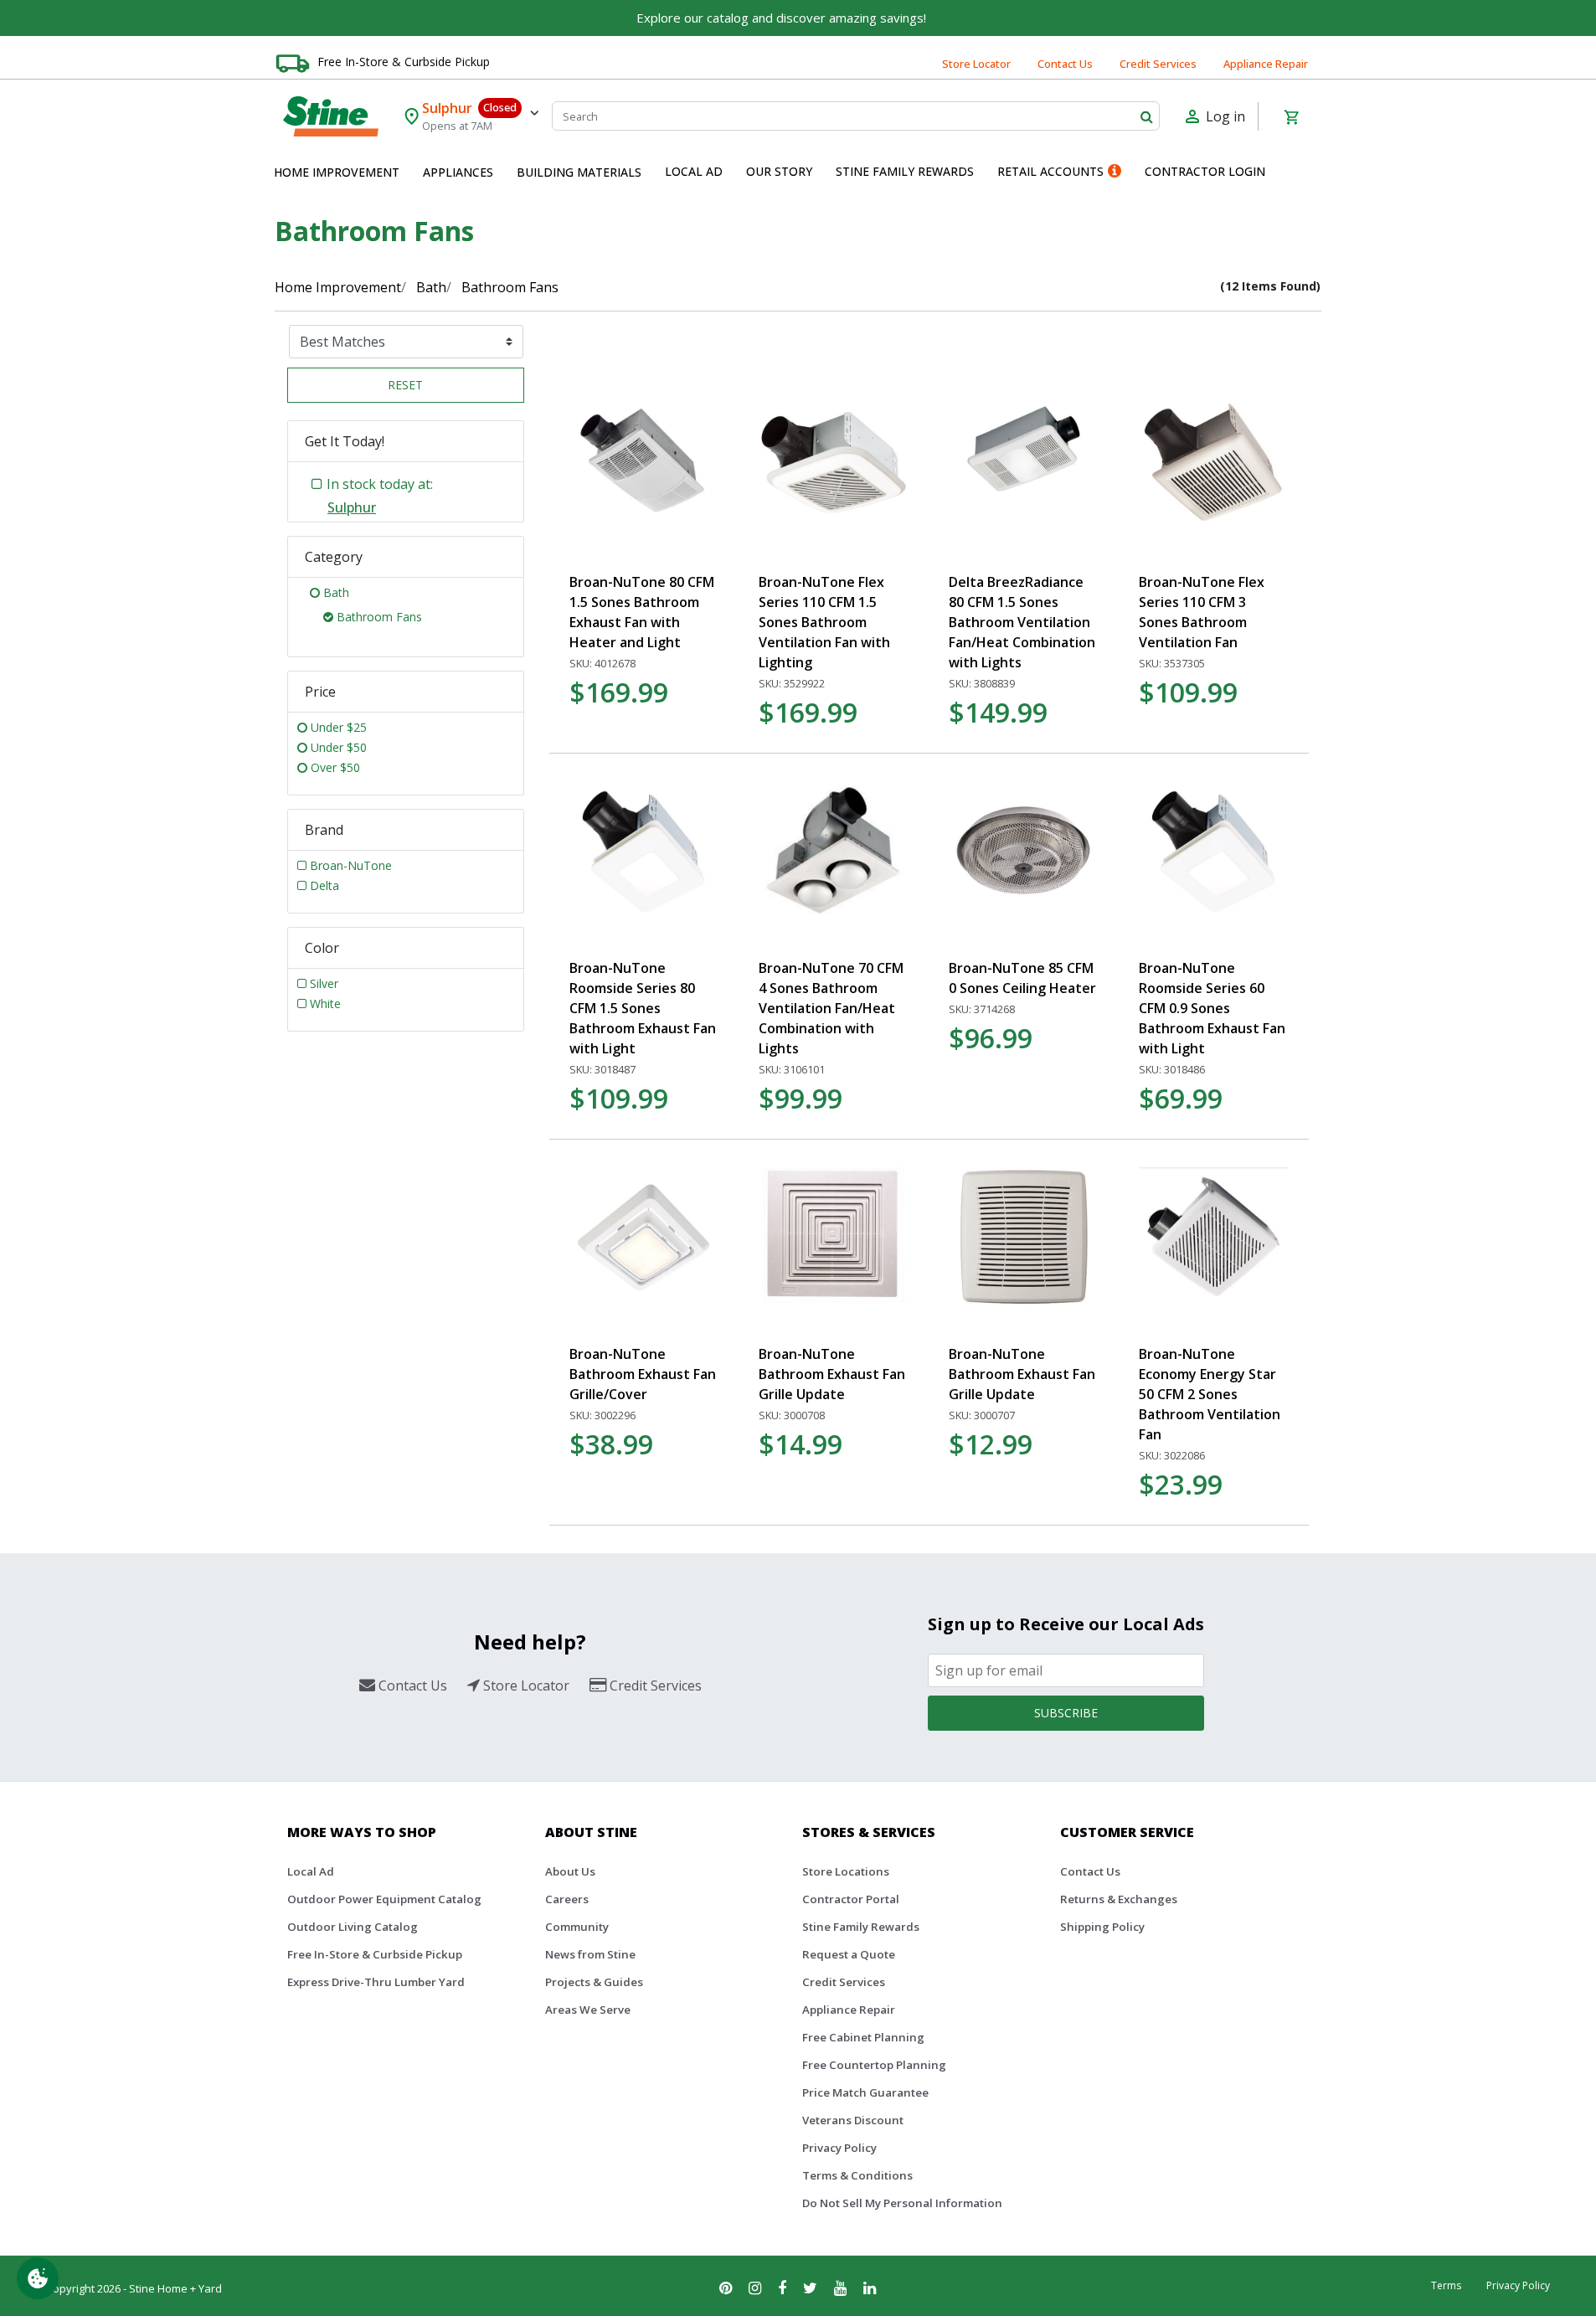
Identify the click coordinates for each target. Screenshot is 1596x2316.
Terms (1446, 2285)
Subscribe (1066, 1713)
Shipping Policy (1102, 1927)
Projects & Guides (594, 1982)
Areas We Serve (588, 2010)
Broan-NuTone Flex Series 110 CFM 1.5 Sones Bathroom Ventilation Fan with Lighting (824, 622)
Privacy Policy (839, 2148)
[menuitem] (337, 172)
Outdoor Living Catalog (353, 1927)
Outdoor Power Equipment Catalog (384, 1899)
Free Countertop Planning (874, 2065)
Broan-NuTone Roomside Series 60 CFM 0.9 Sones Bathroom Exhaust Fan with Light (1212, 1008)
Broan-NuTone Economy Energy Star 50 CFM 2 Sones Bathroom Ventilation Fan (1210, 1394)
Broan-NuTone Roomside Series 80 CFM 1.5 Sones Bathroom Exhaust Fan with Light (643, 1008)
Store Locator (976, 64)
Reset (405, 385)
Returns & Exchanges (1119, 1899)
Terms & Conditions (857, 2175)
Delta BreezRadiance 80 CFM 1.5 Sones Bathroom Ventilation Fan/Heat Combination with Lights (1022, 622)
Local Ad (311, 1871)
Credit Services (1158, 64)
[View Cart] (1291, 116)
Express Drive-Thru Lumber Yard (376, 1982)
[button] (337, 172)
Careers (567, 1899)
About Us (570, 1871)
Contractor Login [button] (1205, 171)
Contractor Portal (851, 1899)
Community (577, 1927)
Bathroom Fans (510, 287)
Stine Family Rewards (861, 1927)
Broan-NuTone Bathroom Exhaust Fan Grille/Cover (643, 1374)
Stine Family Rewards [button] (905, 171)
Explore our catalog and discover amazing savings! (781, 18)
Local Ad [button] (694, 171)
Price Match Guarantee (865, 2092)
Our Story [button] (779, 171)
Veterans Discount (853, 2120)
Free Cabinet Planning (863, 2037)
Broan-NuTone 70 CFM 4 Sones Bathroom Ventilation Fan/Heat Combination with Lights (831, 1008)
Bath (431, 287)
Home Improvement (338, 287)
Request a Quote (849, 1954)
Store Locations (846, 1871)
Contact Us (1065, 64)
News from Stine (590, 1954)
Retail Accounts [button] (1050, 171)
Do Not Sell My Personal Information (902, 2203)
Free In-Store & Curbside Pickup (404, 62)
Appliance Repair (1266, 64)
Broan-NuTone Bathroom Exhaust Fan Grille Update (832, 1374)
